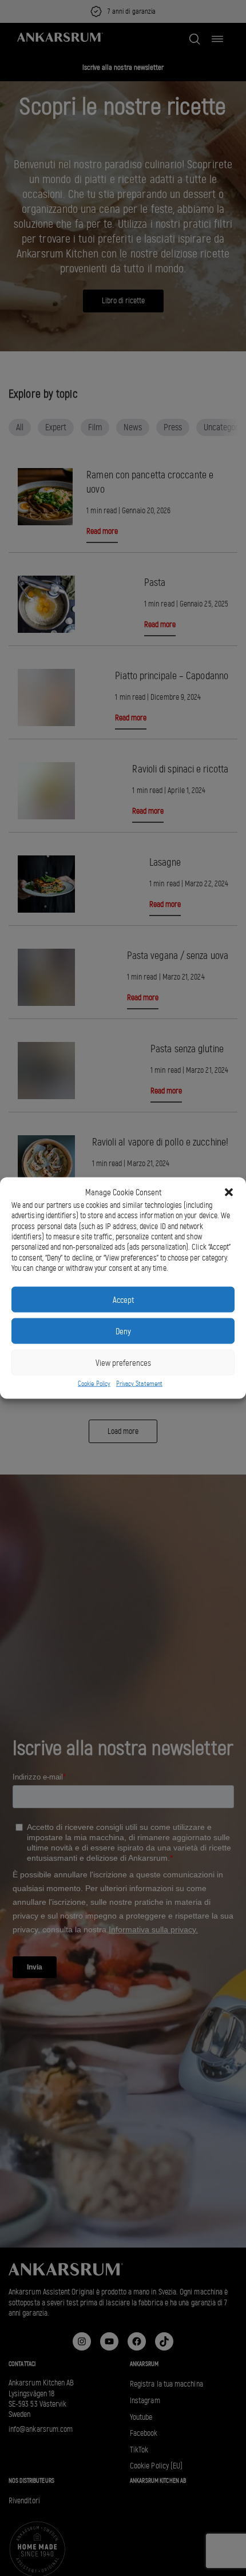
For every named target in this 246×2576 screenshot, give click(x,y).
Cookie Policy (94, 1384)
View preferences (123, 1362)
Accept (123, 1299)
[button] (229, 1192)
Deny (123, 1331)
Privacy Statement (139, 1384)
